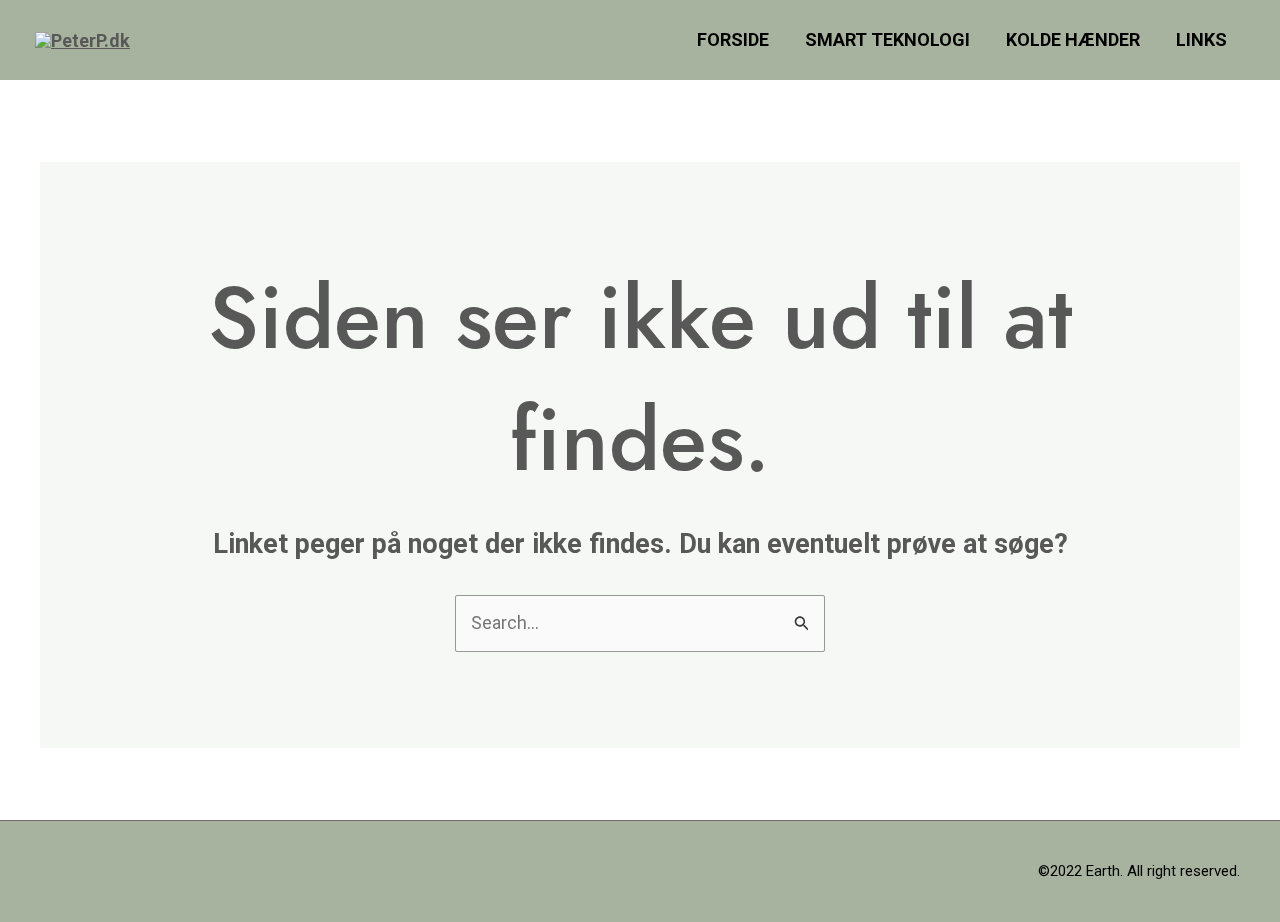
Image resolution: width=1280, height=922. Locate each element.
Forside (733, 39)
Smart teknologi (887, 39)
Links (1201, 39)
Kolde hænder (1073, 39)
